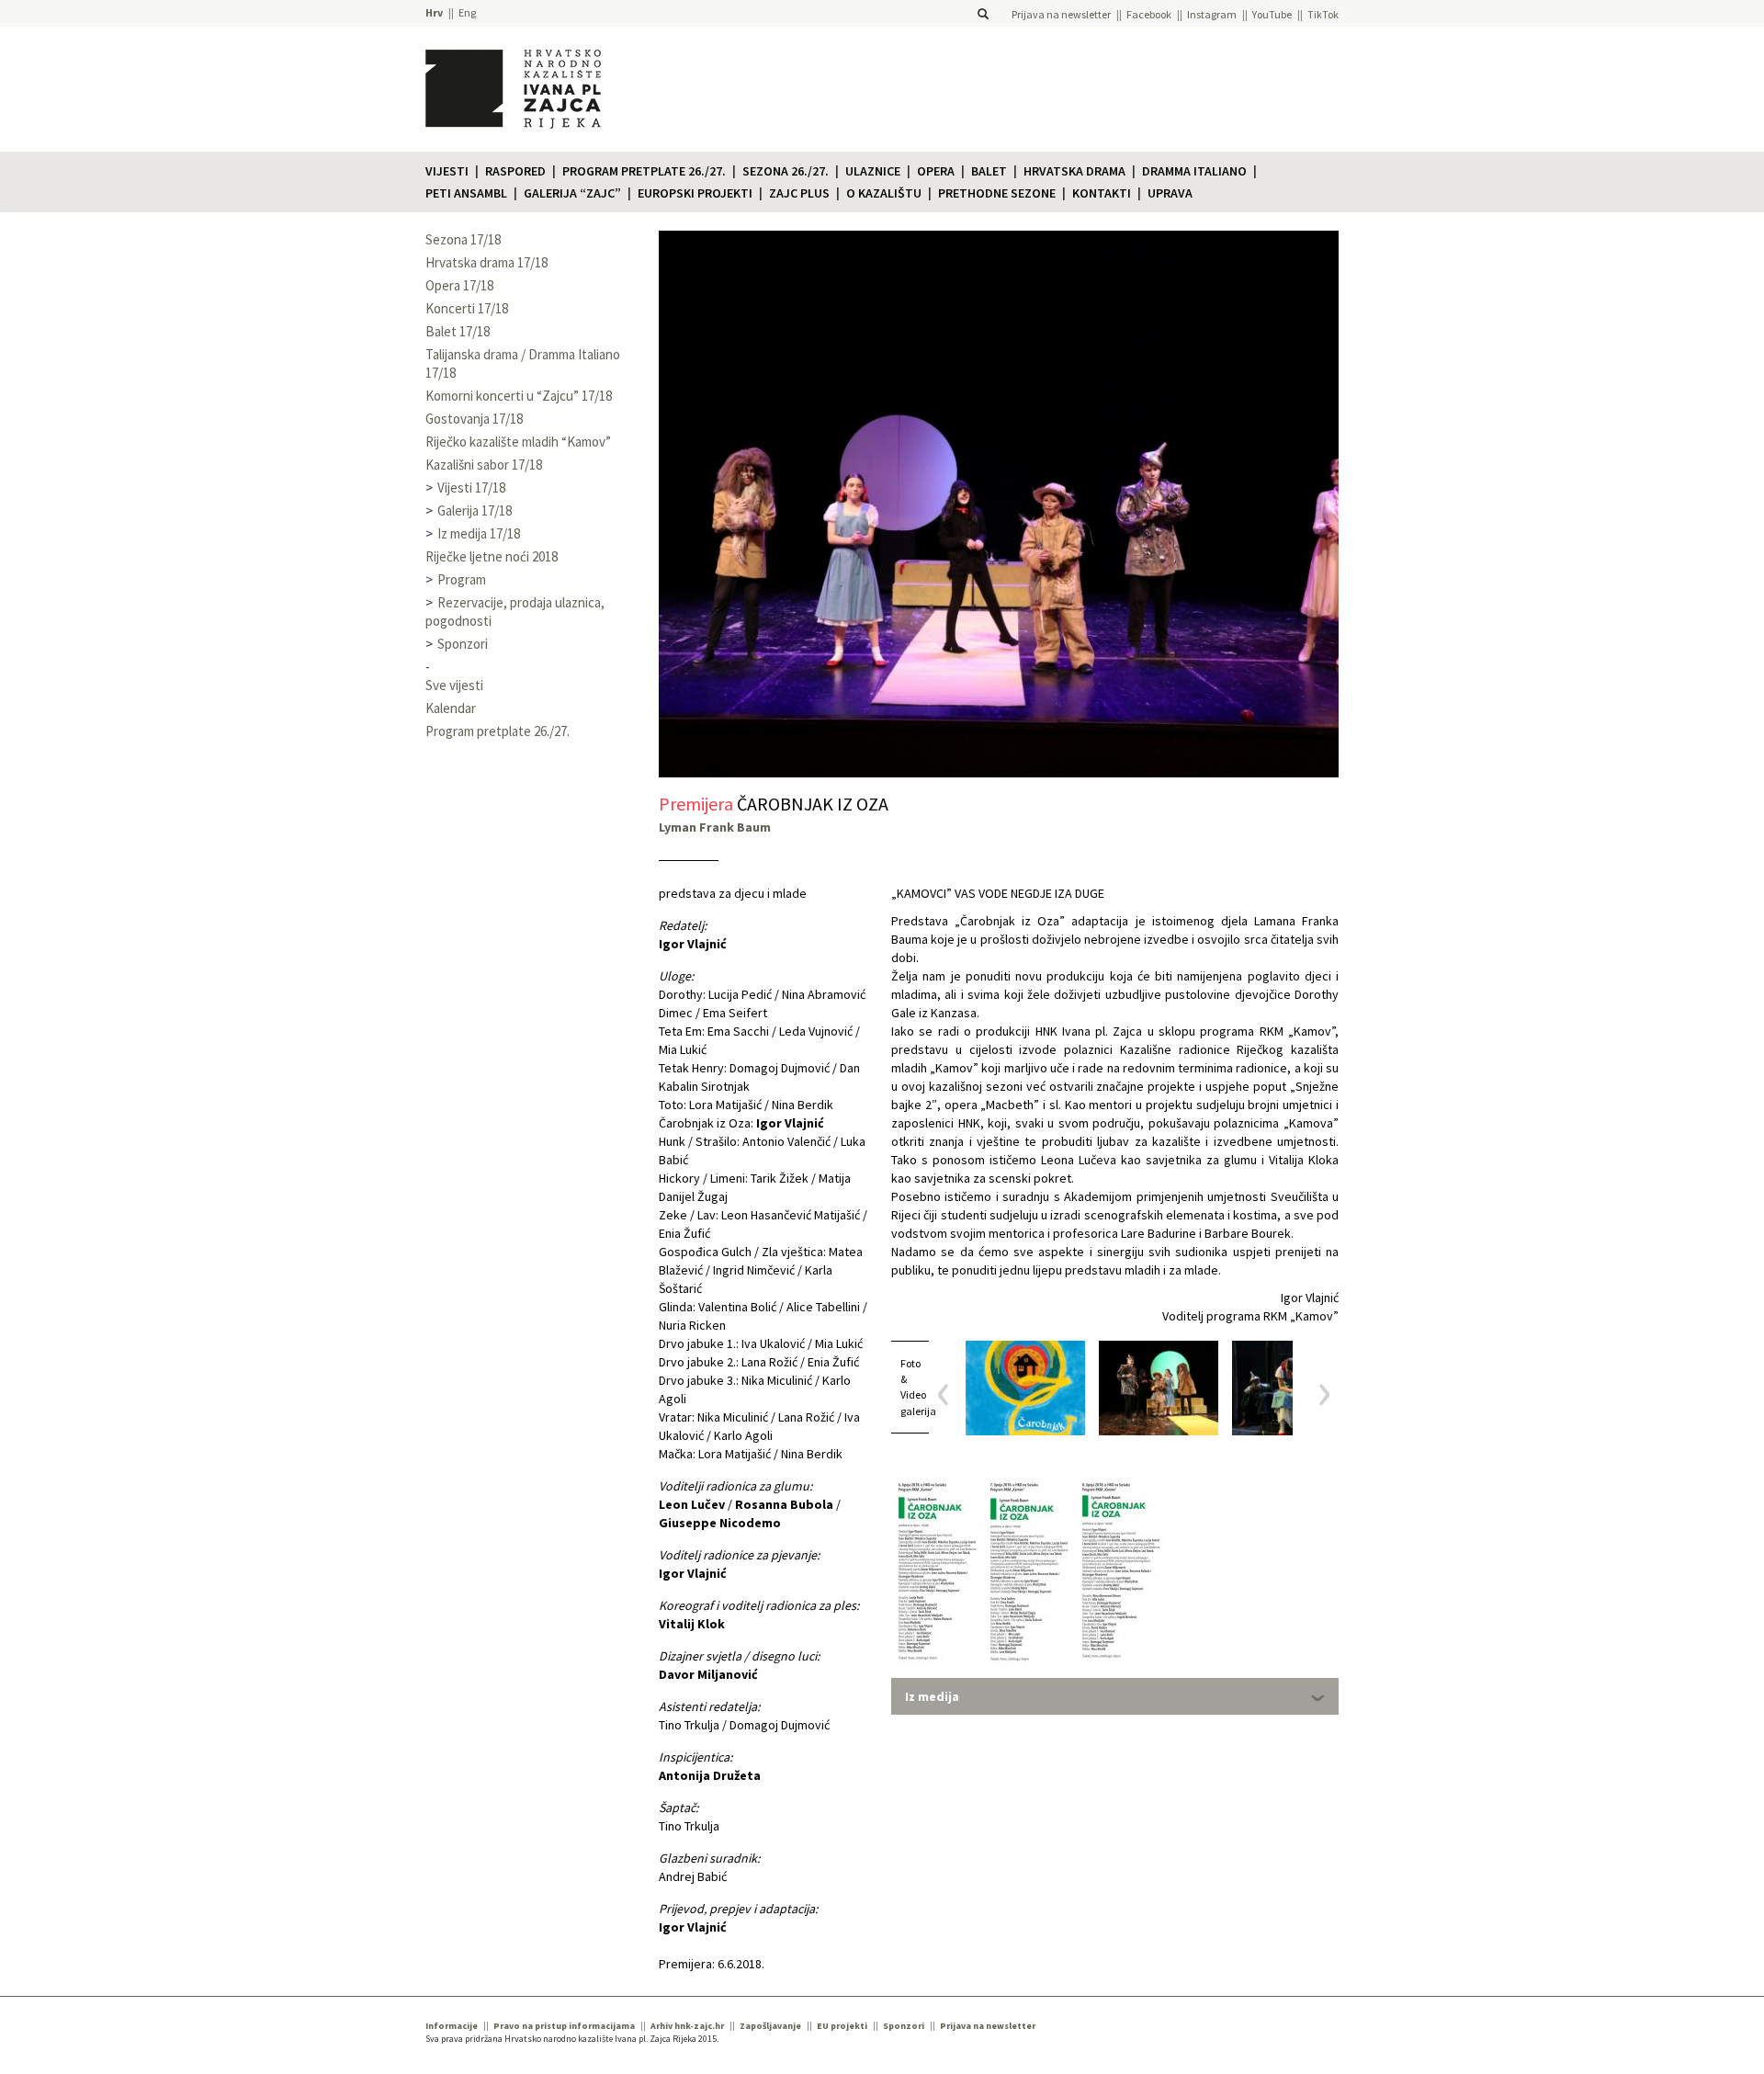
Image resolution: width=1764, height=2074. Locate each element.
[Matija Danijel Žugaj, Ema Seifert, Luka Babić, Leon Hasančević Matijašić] (1292, 1388)
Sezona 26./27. (786, 171)
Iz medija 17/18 (479, 533)
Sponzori (463, 644)
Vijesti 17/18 (471, 487)
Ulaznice (873, 171)
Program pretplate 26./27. (644, 171)
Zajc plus (799, 193)
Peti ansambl (466, 193)
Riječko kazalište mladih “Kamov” (518, 442)
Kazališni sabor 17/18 (484, 465)
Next (1318, 1394)
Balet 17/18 (458, 331)
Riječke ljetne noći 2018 (492, 556)
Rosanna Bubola (784, 1504)
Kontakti (1102, 193)
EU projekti (842, 2026)
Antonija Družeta (710, 1775)
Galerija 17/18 (475, 510)
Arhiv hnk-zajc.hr (687, 2026)
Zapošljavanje (770, 2026)
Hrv (434, 12)
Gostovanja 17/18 (474, 419)
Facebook (1149, 14)
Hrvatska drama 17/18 (486, 262)
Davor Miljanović (708, 1674)
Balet (989, 171)
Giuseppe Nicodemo (720, 1523)
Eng (467, 12)
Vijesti (447, 171)
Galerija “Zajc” (572, 193)
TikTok (1323, 14)
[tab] (1115, 1696)
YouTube (1272, 14)
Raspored (515, 171)
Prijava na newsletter (1061, 14)
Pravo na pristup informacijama (564, 2026)
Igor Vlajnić (693, 944)
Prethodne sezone (997, 193)
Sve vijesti (454, 685)
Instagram (1212, 14)
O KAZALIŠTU (884, 193)
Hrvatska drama (1074, 171)
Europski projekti (695, 193)
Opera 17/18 (459, 285)
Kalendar (451, 708)
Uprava (1170, 193)
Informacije (452, 2026)
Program (462, 579)
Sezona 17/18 (463, 239)
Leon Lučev (692, 1504)
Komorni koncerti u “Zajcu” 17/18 (519, 396)
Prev (950, 1394)
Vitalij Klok (692, 1624)
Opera (936, 171)
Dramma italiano (1194, 171)
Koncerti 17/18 (467, 308)
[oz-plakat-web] (1025, 1388)
